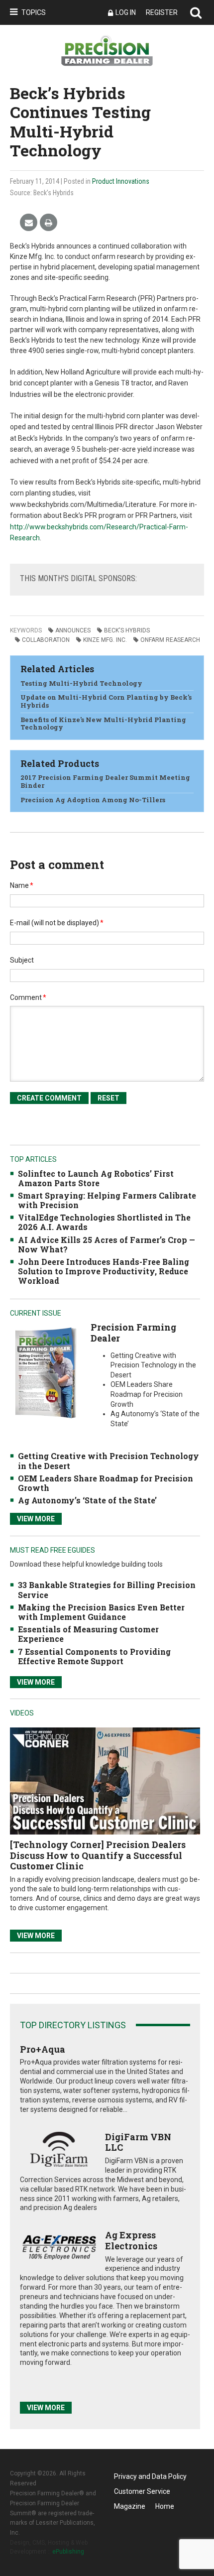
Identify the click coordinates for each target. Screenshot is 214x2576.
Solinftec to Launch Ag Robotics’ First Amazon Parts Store (96, 1178)
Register (162, 12)
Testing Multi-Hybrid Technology (81, 683)
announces (73, 630)
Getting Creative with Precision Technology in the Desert (108, 1461)
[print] (49, 223)
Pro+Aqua (43, 2049)
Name (22, 885)
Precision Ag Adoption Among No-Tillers (93, 800)
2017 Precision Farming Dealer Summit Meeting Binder (105, 781)
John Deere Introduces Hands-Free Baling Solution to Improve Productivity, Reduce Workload (104, 1271)
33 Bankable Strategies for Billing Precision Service (107, 1590)
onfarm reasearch (170, 640)
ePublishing (68, 2552)
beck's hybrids (127, 630)
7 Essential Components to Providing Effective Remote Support (94, 1656)
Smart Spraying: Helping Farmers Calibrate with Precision (107, 1200)
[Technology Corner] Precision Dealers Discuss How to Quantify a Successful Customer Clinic (98, 1855)
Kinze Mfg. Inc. (105, 640)
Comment (28, 997)
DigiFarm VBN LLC (138, 2142)
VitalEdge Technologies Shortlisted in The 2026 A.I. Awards (104, 1222)
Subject (22, 960)
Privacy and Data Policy (150, 2476)
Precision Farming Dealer (133, 1333)
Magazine (130, 2506)
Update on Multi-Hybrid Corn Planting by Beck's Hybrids (106, 701)
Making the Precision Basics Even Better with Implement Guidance (101, 1612)
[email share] (29, 223)
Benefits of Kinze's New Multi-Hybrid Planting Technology (103, 724)
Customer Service (142, 2491)
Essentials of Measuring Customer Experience (88, 1634)
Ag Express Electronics (131, 2240)
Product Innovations (121, 181)
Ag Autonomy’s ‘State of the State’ (87, 1500)
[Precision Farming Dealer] (45, 1373)
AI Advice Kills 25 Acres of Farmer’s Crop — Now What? (107, 1244)
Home (165, 2506)
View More (36, 1519)
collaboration (46, 640)
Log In (126, 12)
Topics (34, 12)
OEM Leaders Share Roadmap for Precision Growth (106, 1483)
